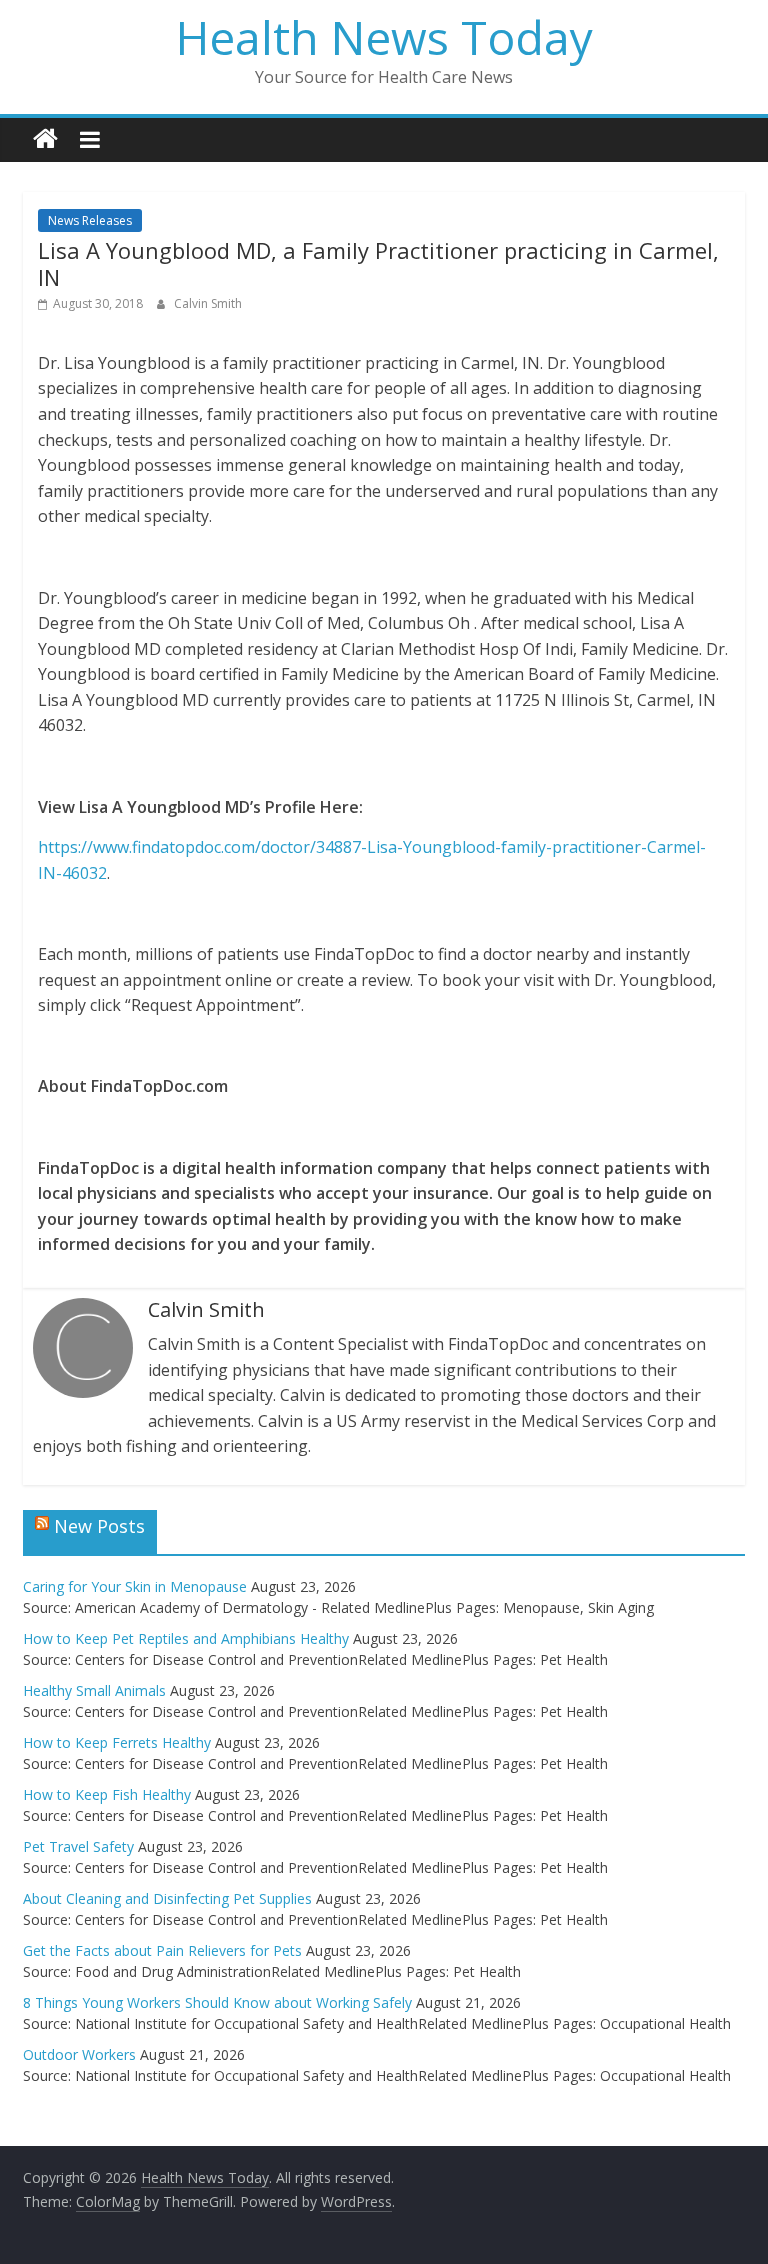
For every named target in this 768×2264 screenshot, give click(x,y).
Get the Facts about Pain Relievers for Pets (162, 1950)
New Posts (99, 1526)
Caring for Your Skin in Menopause (135, 1586)
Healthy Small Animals (94, 1690)
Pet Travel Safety (78, 1846)
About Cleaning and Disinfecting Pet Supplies (167, 1898)
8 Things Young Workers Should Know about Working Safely (217, 2002)
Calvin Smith (208, 303)
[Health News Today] (45, 139)
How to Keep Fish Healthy (107, 1794)
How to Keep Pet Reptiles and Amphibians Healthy (186, 1638)
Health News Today (384, 37)
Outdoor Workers (79, 2054)
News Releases (90, 220)
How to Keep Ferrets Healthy (117, 1742)
